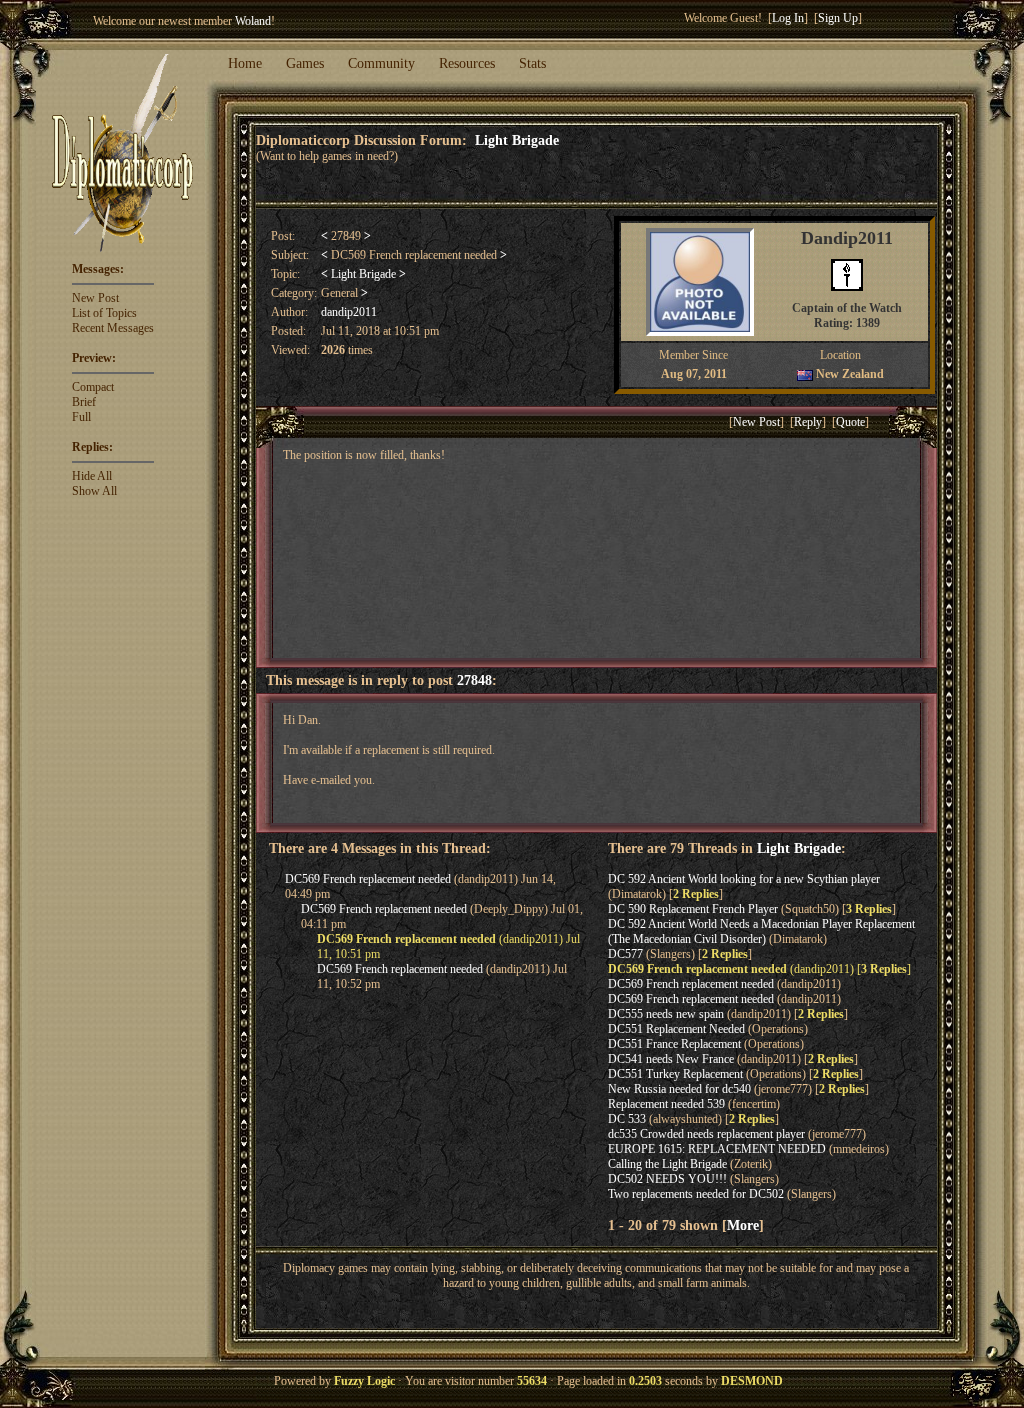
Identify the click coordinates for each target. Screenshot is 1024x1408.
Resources (467, 63)
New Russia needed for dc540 (679, 1089)
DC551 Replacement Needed (676, 1029)
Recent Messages (113, 328)
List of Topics (104, 313)
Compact (93, 387)
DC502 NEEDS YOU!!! (667, 1179)
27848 (474, 680)
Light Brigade (517, 140)
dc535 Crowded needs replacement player (706, 1134)
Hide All (92, 476)
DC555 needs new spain (666, 1014)
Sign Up (838, 18)
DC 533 (627, 1119)
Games (305, 63)
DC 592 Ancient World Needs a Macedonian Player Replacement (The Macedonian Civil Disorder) (761, 931)
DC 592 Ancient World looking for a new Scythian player (744, 879)
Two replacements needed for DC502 (696, 1194)
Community (381, 63)
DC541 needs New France (671, 1059)
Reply (808, 422)
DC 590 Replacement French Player (693, 909)
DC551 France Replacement (674, 1044)
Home (245, 63)
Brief (84, 402)
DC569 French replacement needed (368, 879)
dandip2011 (349, 312)
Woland (253, 21)
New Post (95, 298)
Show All (94, 491)
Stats (532, 63)
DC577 (625, 954)
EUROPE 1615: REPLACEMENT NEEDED (717, 1149)
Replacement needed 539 (666, 1104)
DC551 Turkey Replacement (675, 1074)
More (743, 1225)
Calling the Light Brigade (667, 1164)
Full (81, 417)
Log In (788, 18)
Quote (850, 422)
